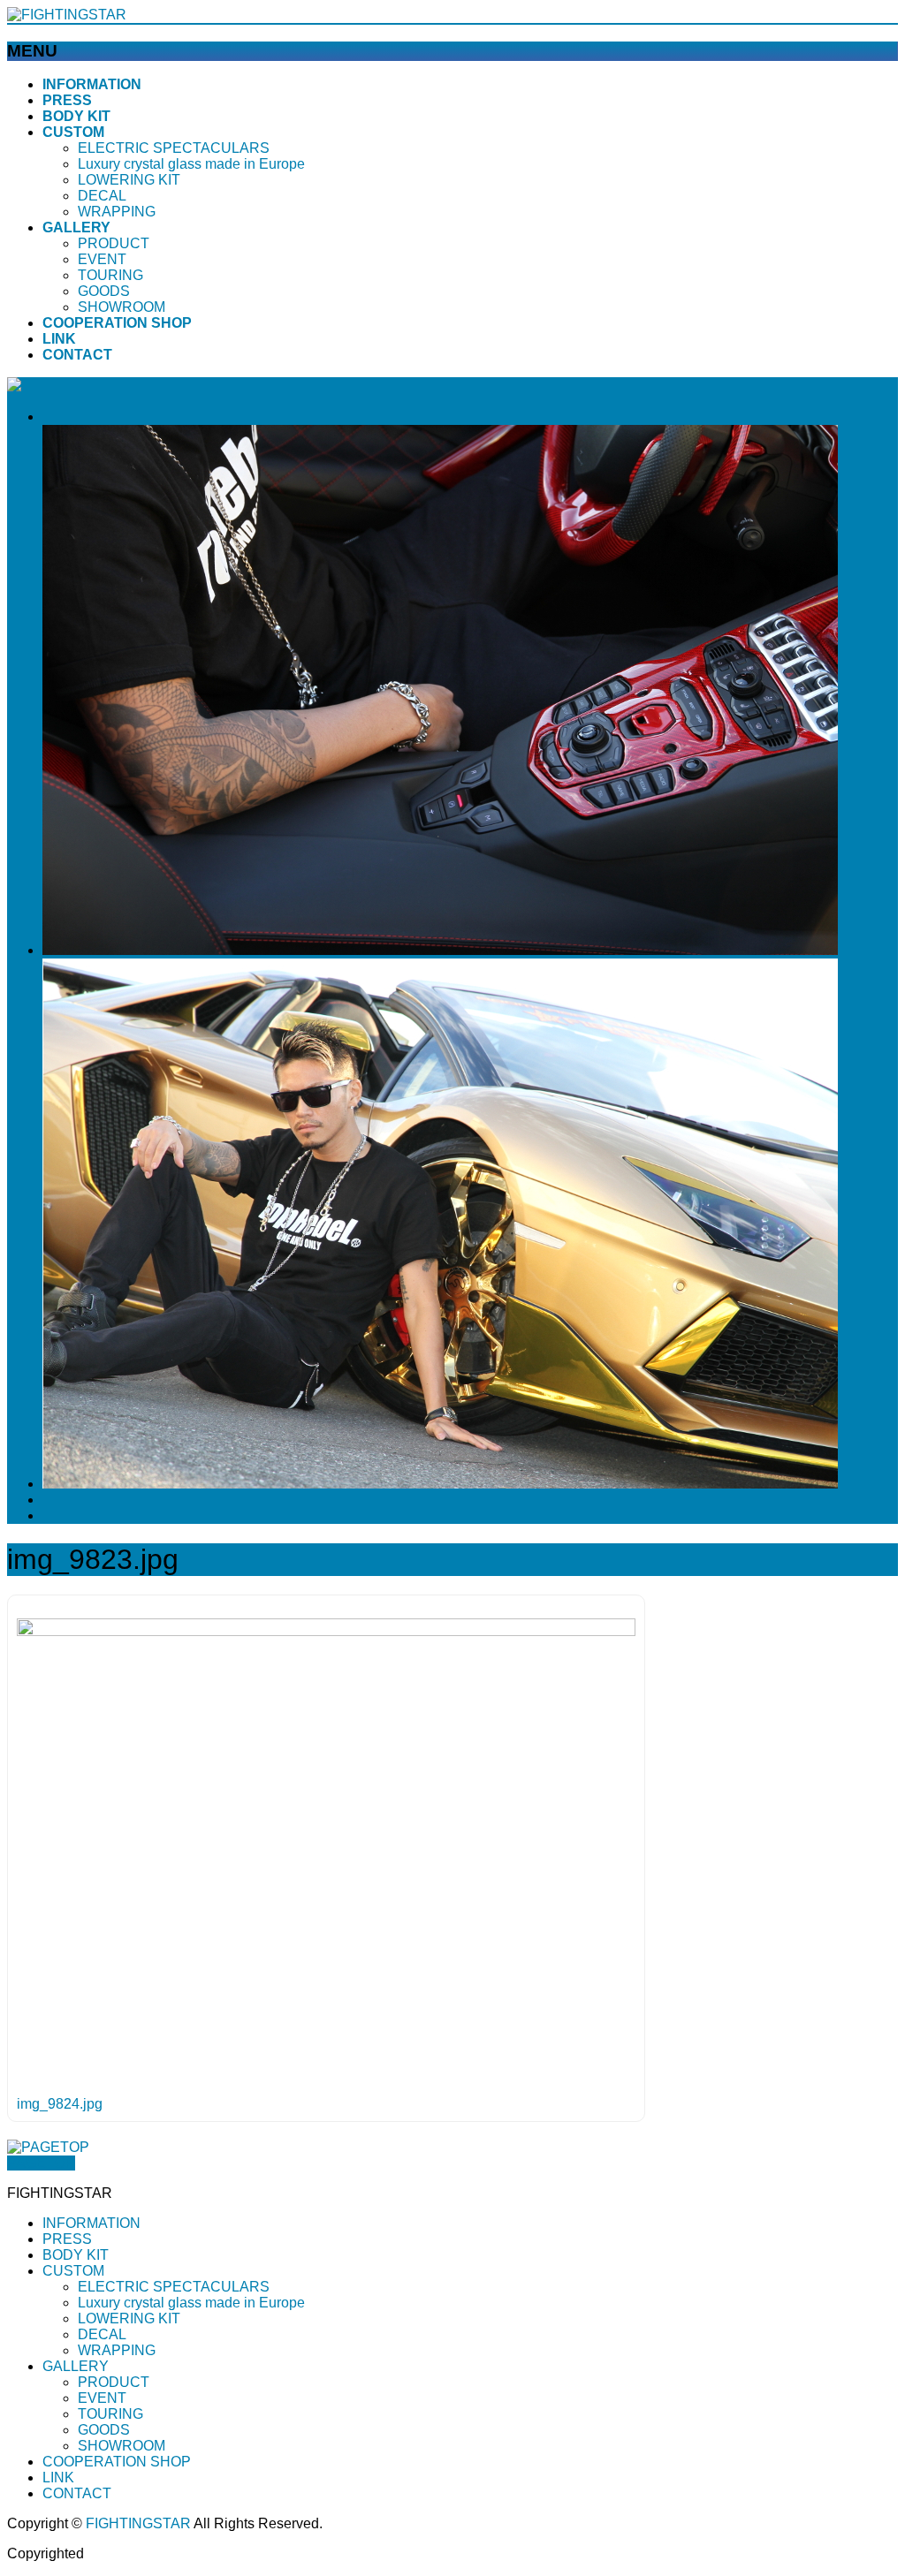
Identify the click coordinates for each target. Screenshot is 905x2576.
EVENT (102, 259)
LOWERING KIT (129, 180)
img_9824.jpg (60, 2104)
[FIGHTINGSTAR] (67, 15)
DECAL (102, 196)
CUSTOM (73, 2271)
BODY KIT (76, 2255)
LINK (58, 2478)
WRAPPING (117, 212)
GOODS (104, 291)
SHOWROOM (122, 307)
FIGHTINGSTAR (138, 2523)
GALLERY (76, 2366)
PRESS (67, 2239)
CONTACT (77, 2493)
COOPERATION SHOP (117, 2462)
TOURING (110, 275)
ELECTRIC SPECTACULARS (174, 148)
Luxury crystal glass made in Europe (191, 164)
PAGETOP (41, 2163)
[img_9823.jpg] (326, 1631)
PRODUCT (114, 243)
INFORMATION (91, 2223)
